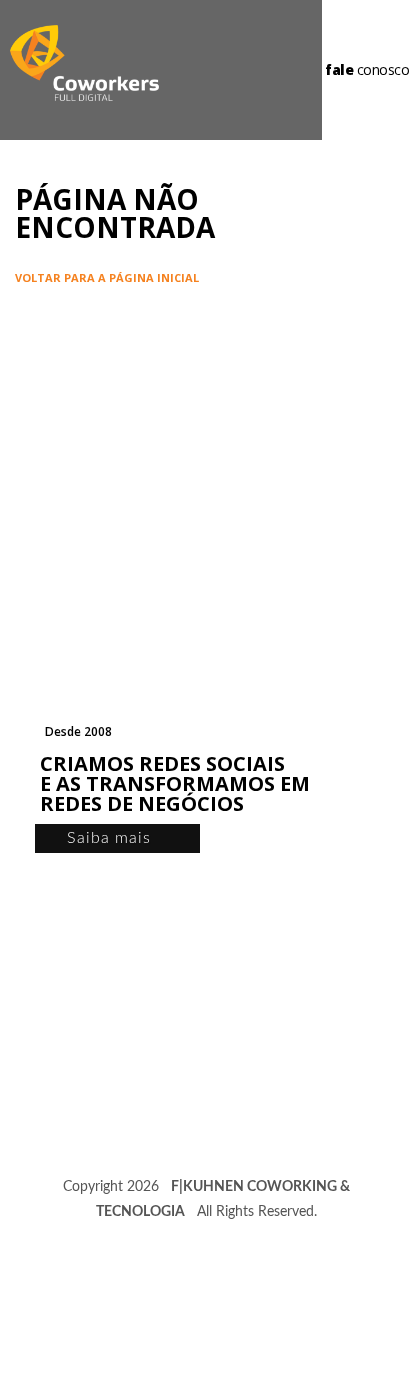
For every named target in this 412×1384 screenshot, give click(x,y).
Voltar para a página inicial (107, 277)
